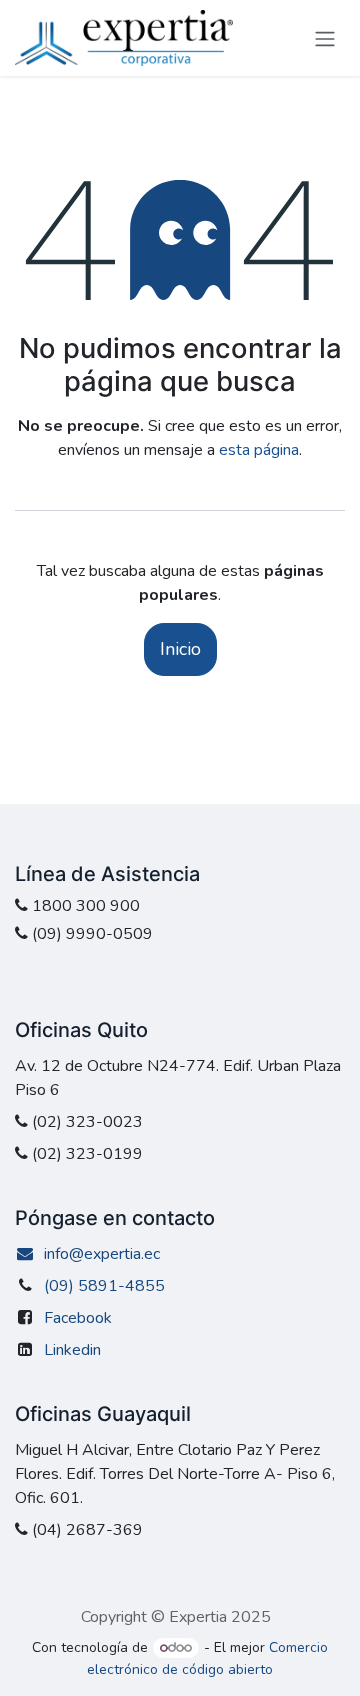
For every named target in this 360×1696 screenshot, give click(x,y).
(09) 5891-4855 (104, 1286)
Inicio (180, 649)
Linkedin (72, 1350)
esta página (259, 450)
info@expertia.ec (102, 1254)
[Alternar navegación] (325, 37)
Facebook (78, 1318)
